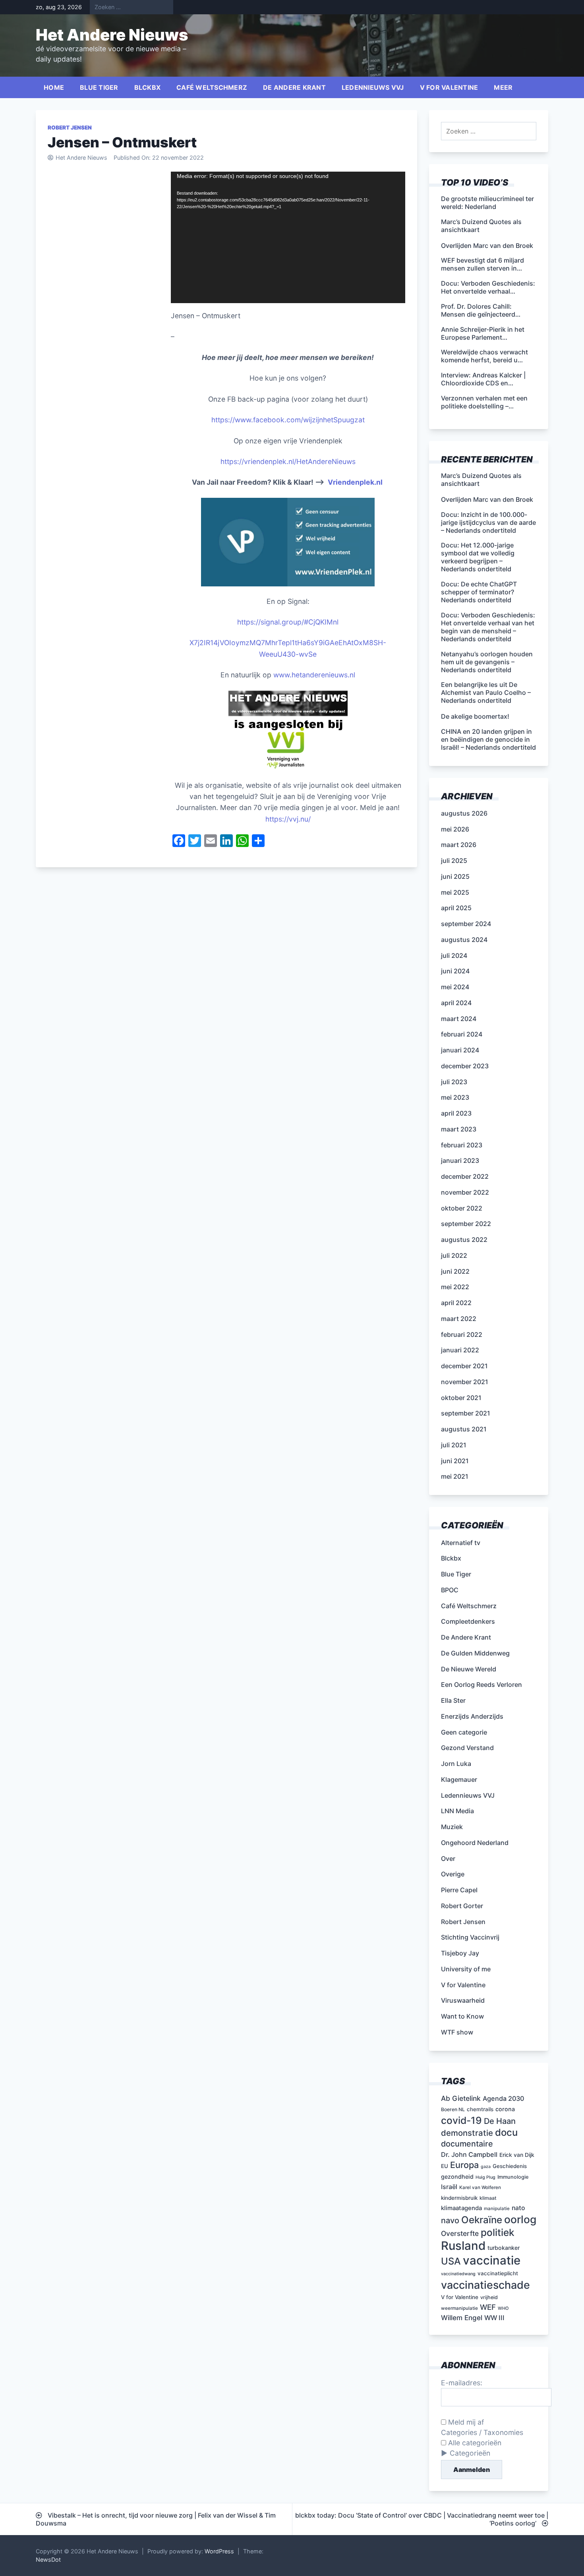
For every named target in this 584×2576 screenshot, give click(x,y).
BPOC (450, 1590)
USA (451, 2261)
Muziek (452, 1827)
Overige (453, 1874)
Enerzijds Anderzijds (472, 1716)
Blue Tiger (99, 87)
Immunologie (513, 2177)
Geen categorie (464, 1732)
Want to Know (462, 2016)
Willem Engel (462, 2318)
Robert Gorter (462, 1906)
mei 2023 (455, 1097)
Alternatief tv (461, 1543)
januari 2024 (460, 1050)
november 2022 (465, 1192)
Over (448, 1859)
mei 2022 (455, 1287)
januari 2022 (460, 1350)
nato (518, 2208)
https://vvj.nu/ (288, 819)
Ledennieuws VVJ (373, 87)
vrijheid (489, 2297)
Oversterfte (460, 2233)
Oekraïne (482, 2220)
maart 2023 (459, 1129)
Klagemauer (459, 1779)
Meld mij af (465, 2422)
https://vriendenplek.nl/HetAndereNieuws (288, 461)
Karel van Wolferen (480, 2187)
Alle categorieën (474, 2443)
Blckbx (148, 87)
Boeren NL (453, 2109)
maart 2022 (459, 1319)
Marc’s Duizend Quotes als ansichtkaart (481, 480)
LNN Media (457, 1811)
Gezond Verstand (467, 1748)
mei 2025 (455, 892)
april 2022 (456, 1303)
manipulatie (497, 2209)
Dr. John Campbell (469, 2154)
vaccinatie (492, 2260)
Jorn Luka (456, 1764)
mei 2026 (455, 829)
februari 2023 (462, 1145)
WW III (494, 2318)
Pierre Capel (459, 1890)
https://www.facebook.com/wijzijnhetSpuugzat (288, 420)
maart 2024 (459, 1019)
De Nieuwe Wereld (469, 1669)
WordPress (219, 2551)
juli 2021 (454, 1445)
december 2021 (464, 1366)
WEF (488, 2307)
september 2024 (466, 924)
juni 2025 (455, 876)
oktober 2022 (462, 1208)
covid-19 (461, 2120)
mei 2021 (455, 1476)
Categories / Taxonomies (482, 2432)
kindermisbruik (459, 2198)
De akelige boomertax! (475, 716)
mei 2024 (455, 987)
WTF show (457, 2032)
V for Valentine (449, 87)
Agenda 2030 (503, 2098)
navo (450, 2220)
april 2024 (456, 1003)
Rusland (463, 2246)
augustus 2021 (464, 1429)
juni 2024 (455, 971)
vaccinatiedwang (458, 2274)
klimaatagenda (461, 2208)
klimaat (488, 2198)
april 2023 (456, 1113)
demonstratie (467, 2133)
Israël (449, 2187)
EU (445, 2166)
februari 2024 (462, 1034)
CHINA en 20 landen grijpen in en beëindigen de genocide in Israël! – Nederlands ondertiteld (488, 739)
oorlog (520, 2219)
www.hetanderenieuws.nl (313, 675)
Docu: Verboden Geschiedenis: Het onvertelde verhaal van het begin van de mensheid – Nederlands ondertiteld (488, 627)
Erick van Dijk (517, 2155)
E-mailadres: (462, 2383)
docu (506, 2132)
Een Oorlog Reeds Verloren (482, 1684)
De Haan (500, 2121)
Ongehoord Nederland (475, 1843)
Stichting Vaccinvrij (470, 1937)
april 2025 (456, 908)
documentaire (467, 2144)
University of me (466, 1969)
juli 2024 (454, 955)
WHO (503, 2308)
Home (54, 87)
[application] (288, 238)
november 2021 (465, 1382)
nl (336, 622)
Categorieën (470, 2453)
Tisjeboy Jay (460, 1953)
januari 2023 (460, 1160)
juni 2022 (455, 1271)
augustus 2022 (464, 1240)
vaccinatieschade (485, 2285)
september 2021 (466, 1413)
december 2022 (465, 1176)
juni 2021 (455, 1461)
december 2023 (465, 1066)
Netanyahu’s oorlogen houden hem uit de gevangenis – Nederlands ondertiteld (487, 662)
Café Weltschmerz (212, 87)
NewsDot (48, 2560)
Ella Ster (453, 1700)
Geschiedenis (510, 2166)
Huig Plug (485, 2177)
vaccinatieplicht (498, 2273)
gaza (486, 2167)
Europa (464, 2165)
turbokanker (504, 2248)
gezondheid (457, 2177)
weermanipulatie (459, 2308)
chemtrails (480, 2109)
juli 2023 (454, 1082)
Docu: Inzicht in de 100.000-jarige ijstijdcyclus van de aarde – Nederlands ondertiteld (488, 522)
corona (505, 2109)
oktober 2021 (461, 1398)
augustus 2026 (464, 813)
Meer (503, 87)
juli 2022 (454, 1255)
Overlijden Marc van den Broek (487, 499)
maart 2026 (459, 845)
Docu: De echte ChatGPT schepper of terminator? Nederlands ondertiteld (479, 592)
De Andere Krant (294, 87)
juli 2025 (454, 861)
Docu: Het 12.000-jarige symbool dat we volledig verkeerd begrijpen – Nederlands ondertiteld (478, 557)
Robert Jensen (70, 128)
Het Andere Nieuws (112, 35)
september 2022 (466, 1224)
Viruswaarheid (463, 2000)
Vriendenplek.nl (355, 482)
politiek (498, 2232)
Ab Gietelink (461, 2098)
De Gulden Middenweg (475, 1653)
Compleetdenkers (468, 1621)
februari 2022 (462, 1334)
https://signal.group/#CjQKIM (285, 622)
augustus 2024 (464, 940)
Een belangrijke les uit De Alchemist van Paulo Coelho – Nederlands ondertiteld (486, 692)
